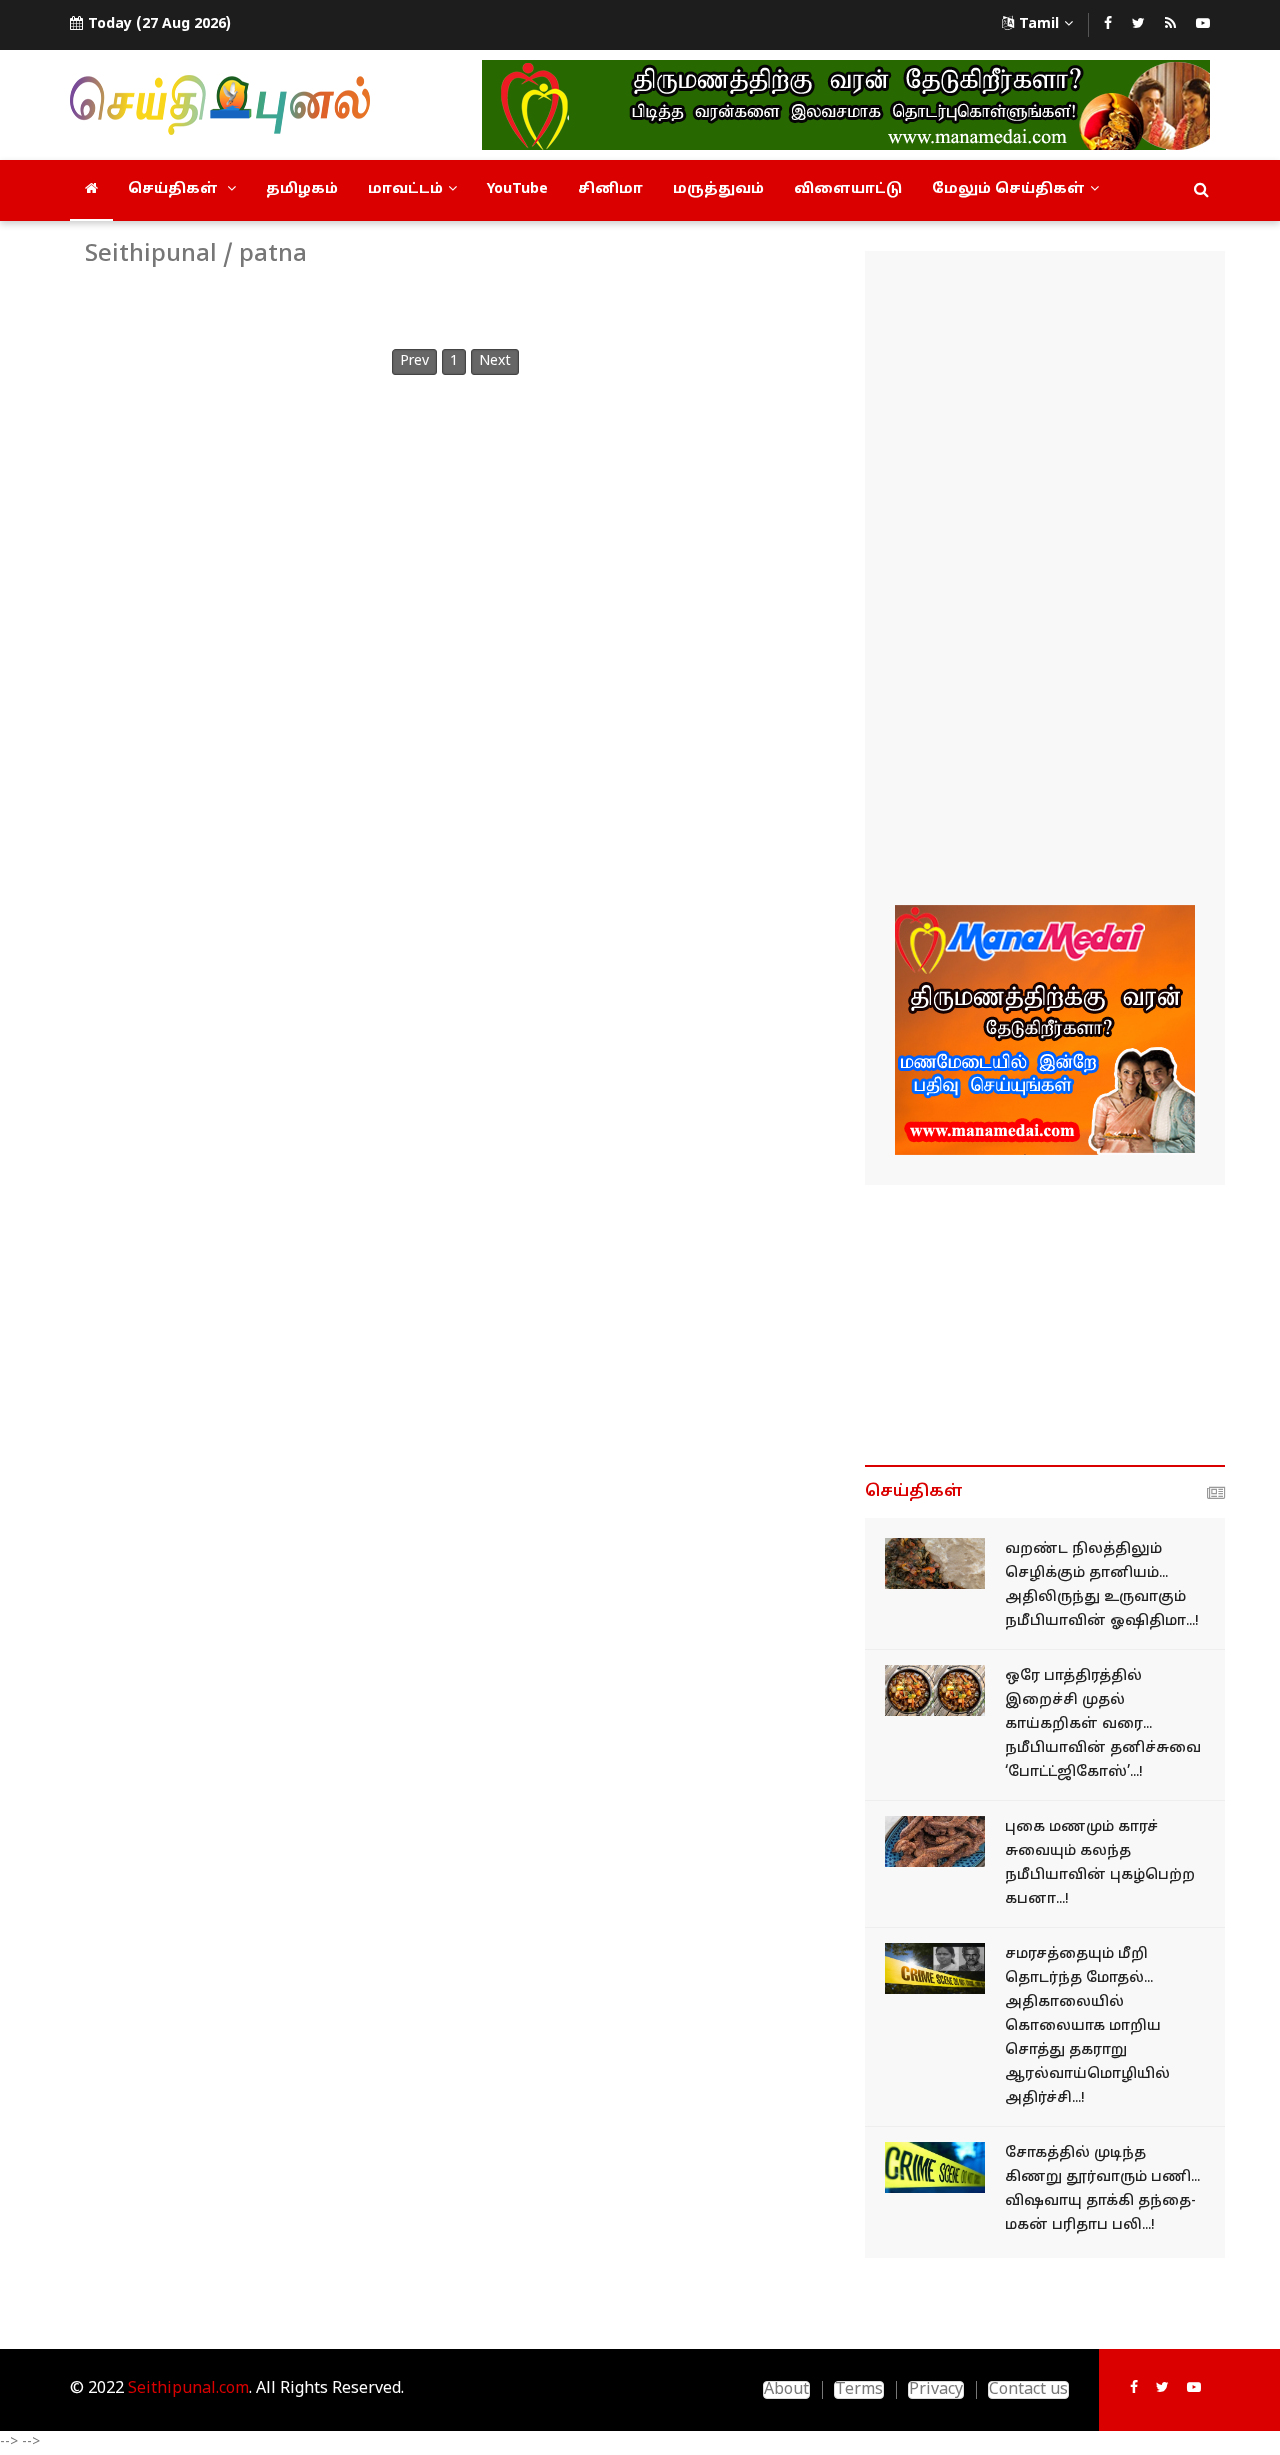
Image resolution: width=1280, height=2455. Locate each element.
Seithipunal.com (188, 2389)
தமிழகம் (302, 189)
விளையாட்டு (848, 189)
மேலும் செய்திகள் (1008, 189)
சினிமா (610, 189)
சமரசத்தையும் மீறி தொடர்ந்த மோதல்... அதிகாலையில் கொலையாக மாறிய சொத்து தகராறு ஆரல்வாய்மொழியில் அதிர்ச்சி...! (1087, 2026)
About (786, 2390)
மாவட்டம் (405, 189)
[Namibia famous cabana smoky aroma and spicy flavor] (935, 1841)
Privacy (936, 2390)
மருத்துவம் (718, 189)
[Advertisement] (1045, 581)
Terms (859, 2390)
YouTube (517, 189)
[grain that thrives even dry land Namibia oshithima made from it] (935, 1563)
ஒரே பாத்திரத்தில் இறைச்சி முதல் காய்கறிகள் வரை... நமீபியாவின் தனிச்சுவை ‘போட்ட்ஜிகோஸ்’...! (1103, 1724)
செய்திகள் (175, 189)
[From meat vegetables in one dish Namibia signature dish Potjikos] (935, 1690)
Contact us (1028, 2390)
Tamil (1039, 24)
